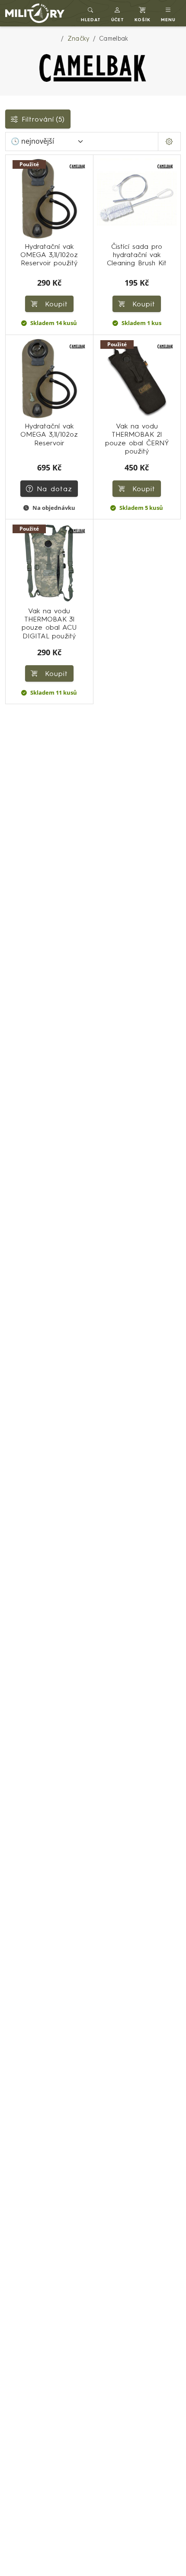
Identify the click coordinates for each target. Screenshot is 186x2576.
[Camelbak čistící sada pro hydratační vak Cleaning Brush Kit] (137, 199)
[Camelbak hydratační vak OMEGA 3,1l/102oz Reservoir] (49, 379)
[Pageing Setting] (169, 142)
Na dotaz (55, 489)
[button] (118, 13)
